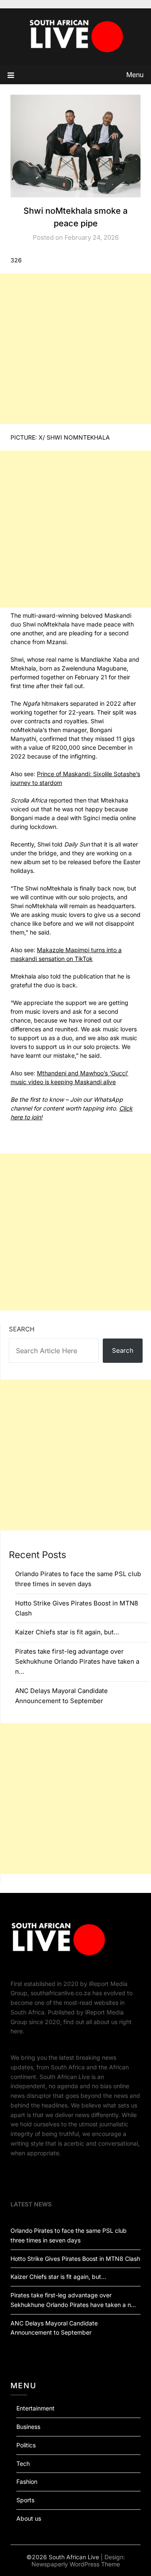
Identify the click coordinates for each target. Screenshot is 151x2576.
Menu (135, 75)
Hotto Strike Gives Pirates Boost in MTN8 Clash (75, 2259)
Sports (25, 2500)
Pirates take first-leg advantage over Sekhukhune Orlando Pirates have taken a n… (77, 1662)
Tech (23, 2463)
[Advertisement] (75, 349)
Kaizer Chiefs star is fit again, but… (67, 1632)
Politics (26, 2445)
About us (29, 2518)
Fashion (27, 2482)
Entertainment (35, 2408)
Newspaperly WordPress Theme (76, 2564)
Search (22, 1329)
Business (28, 2427)
